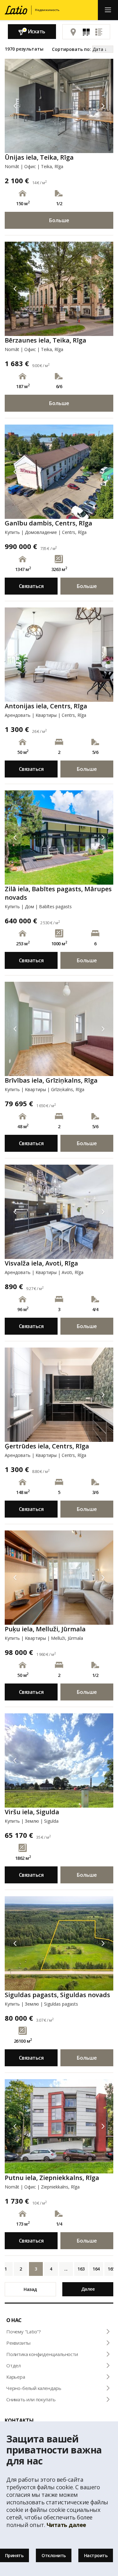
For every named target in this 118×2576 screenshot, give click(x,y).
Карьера (16, 2377)
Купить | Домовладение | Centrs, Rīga (46, 532)
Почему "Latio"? (24, 2332)
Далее (88, 2289)
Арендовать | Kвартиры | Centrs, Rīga (45, 715)
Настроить (96, 2555)
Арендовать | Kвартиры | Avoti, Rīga (44, 1272)
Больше (59, 220)
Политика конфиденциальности (42, 2354)
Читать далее (66, 2525)
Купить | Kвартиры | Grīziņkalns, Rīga (45, 1089)
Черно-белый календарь (34, 2388)
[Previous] (15, 106)
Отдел (14, 2365)
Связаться (31, 586)
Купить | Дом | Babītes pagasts (38, 906)
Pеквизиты (18, 2343)
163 (81, 2269)
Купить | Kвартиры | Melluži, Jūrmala (44, 1638)
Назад (30, 2289)
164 (96, 2269)
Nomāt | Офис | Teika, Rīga (34, 166)
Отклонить (54, 2555)
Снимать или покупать (31, 2399)
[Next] (103, 106)
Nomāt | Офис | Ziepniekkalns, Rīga (42, 2187)
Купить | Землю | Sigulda (32, 1821)
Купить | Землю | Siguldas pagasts (41, 2004)
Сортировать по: (71, 49)
